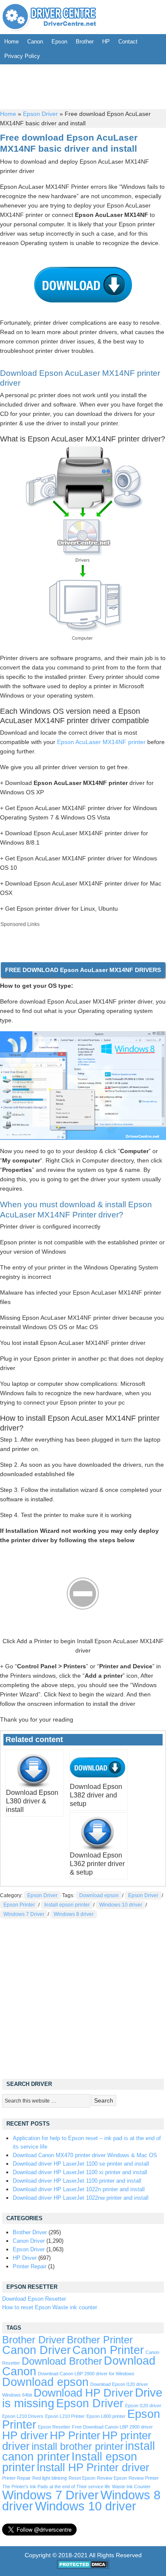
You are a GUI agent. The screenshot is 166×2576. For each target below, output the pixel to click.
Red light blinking (50, 2478)
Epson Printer (19, 1905)
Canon (35, 42)
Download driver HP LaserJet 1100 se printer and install (81, 2164)
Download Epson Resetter (34, 2299)
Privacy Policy (22, 56)
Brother (85, 42)
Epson (59, 42)
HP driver (25, 2435)
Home (11, 42)
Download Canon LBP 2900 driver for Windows (86, 2374)
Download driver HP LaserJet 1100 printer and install (77, 2181)
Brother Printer (100, 2340)
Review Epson (112, 2478)
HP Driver (25, 2258)
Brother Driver (30, 2232)
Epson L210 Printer (65, 2416)
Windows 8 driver (74, 1914)
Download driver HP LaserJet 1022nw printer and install (81, 2198)
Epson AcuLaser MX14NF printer (101, 742)
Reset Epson (82, 2478)
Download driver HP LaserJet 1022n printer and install (79, 2189)
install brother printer (77, 2446)
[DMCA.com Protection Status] (83, 2567)
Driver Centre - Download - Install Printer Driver (49, 17)
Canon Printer (108, 2350)
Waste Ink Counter (131, 2487)
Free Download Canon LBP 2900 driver (112, 2427)
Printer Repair (30, 2266)
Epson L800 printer (106, 2416)
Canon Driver (29, 2241)
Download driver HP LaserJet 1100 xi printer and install (80, 2172)
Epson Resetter (54, 2427)
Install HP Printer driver (93, 2467)
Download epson (99, 1895)
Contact (128, 42)
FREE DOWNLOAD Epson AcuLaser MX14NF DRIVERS (83, 970)
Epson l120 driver (143, 2406)
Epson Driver (40, 114)
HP (106, 42)
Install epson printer (67, 1905)
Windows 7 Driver (24, 1914)
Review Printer (144, 2478)
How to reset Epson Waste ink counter (50, 2307)
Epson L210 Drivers (23, 2416)
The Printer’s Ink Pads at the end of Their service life (56, 2487)
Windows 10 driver (121, 1905)
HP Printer (75, 2435)
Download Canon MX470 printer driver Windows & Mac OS (85, 2155)
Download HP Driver (83, 2393)
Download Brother (62, 2361)
